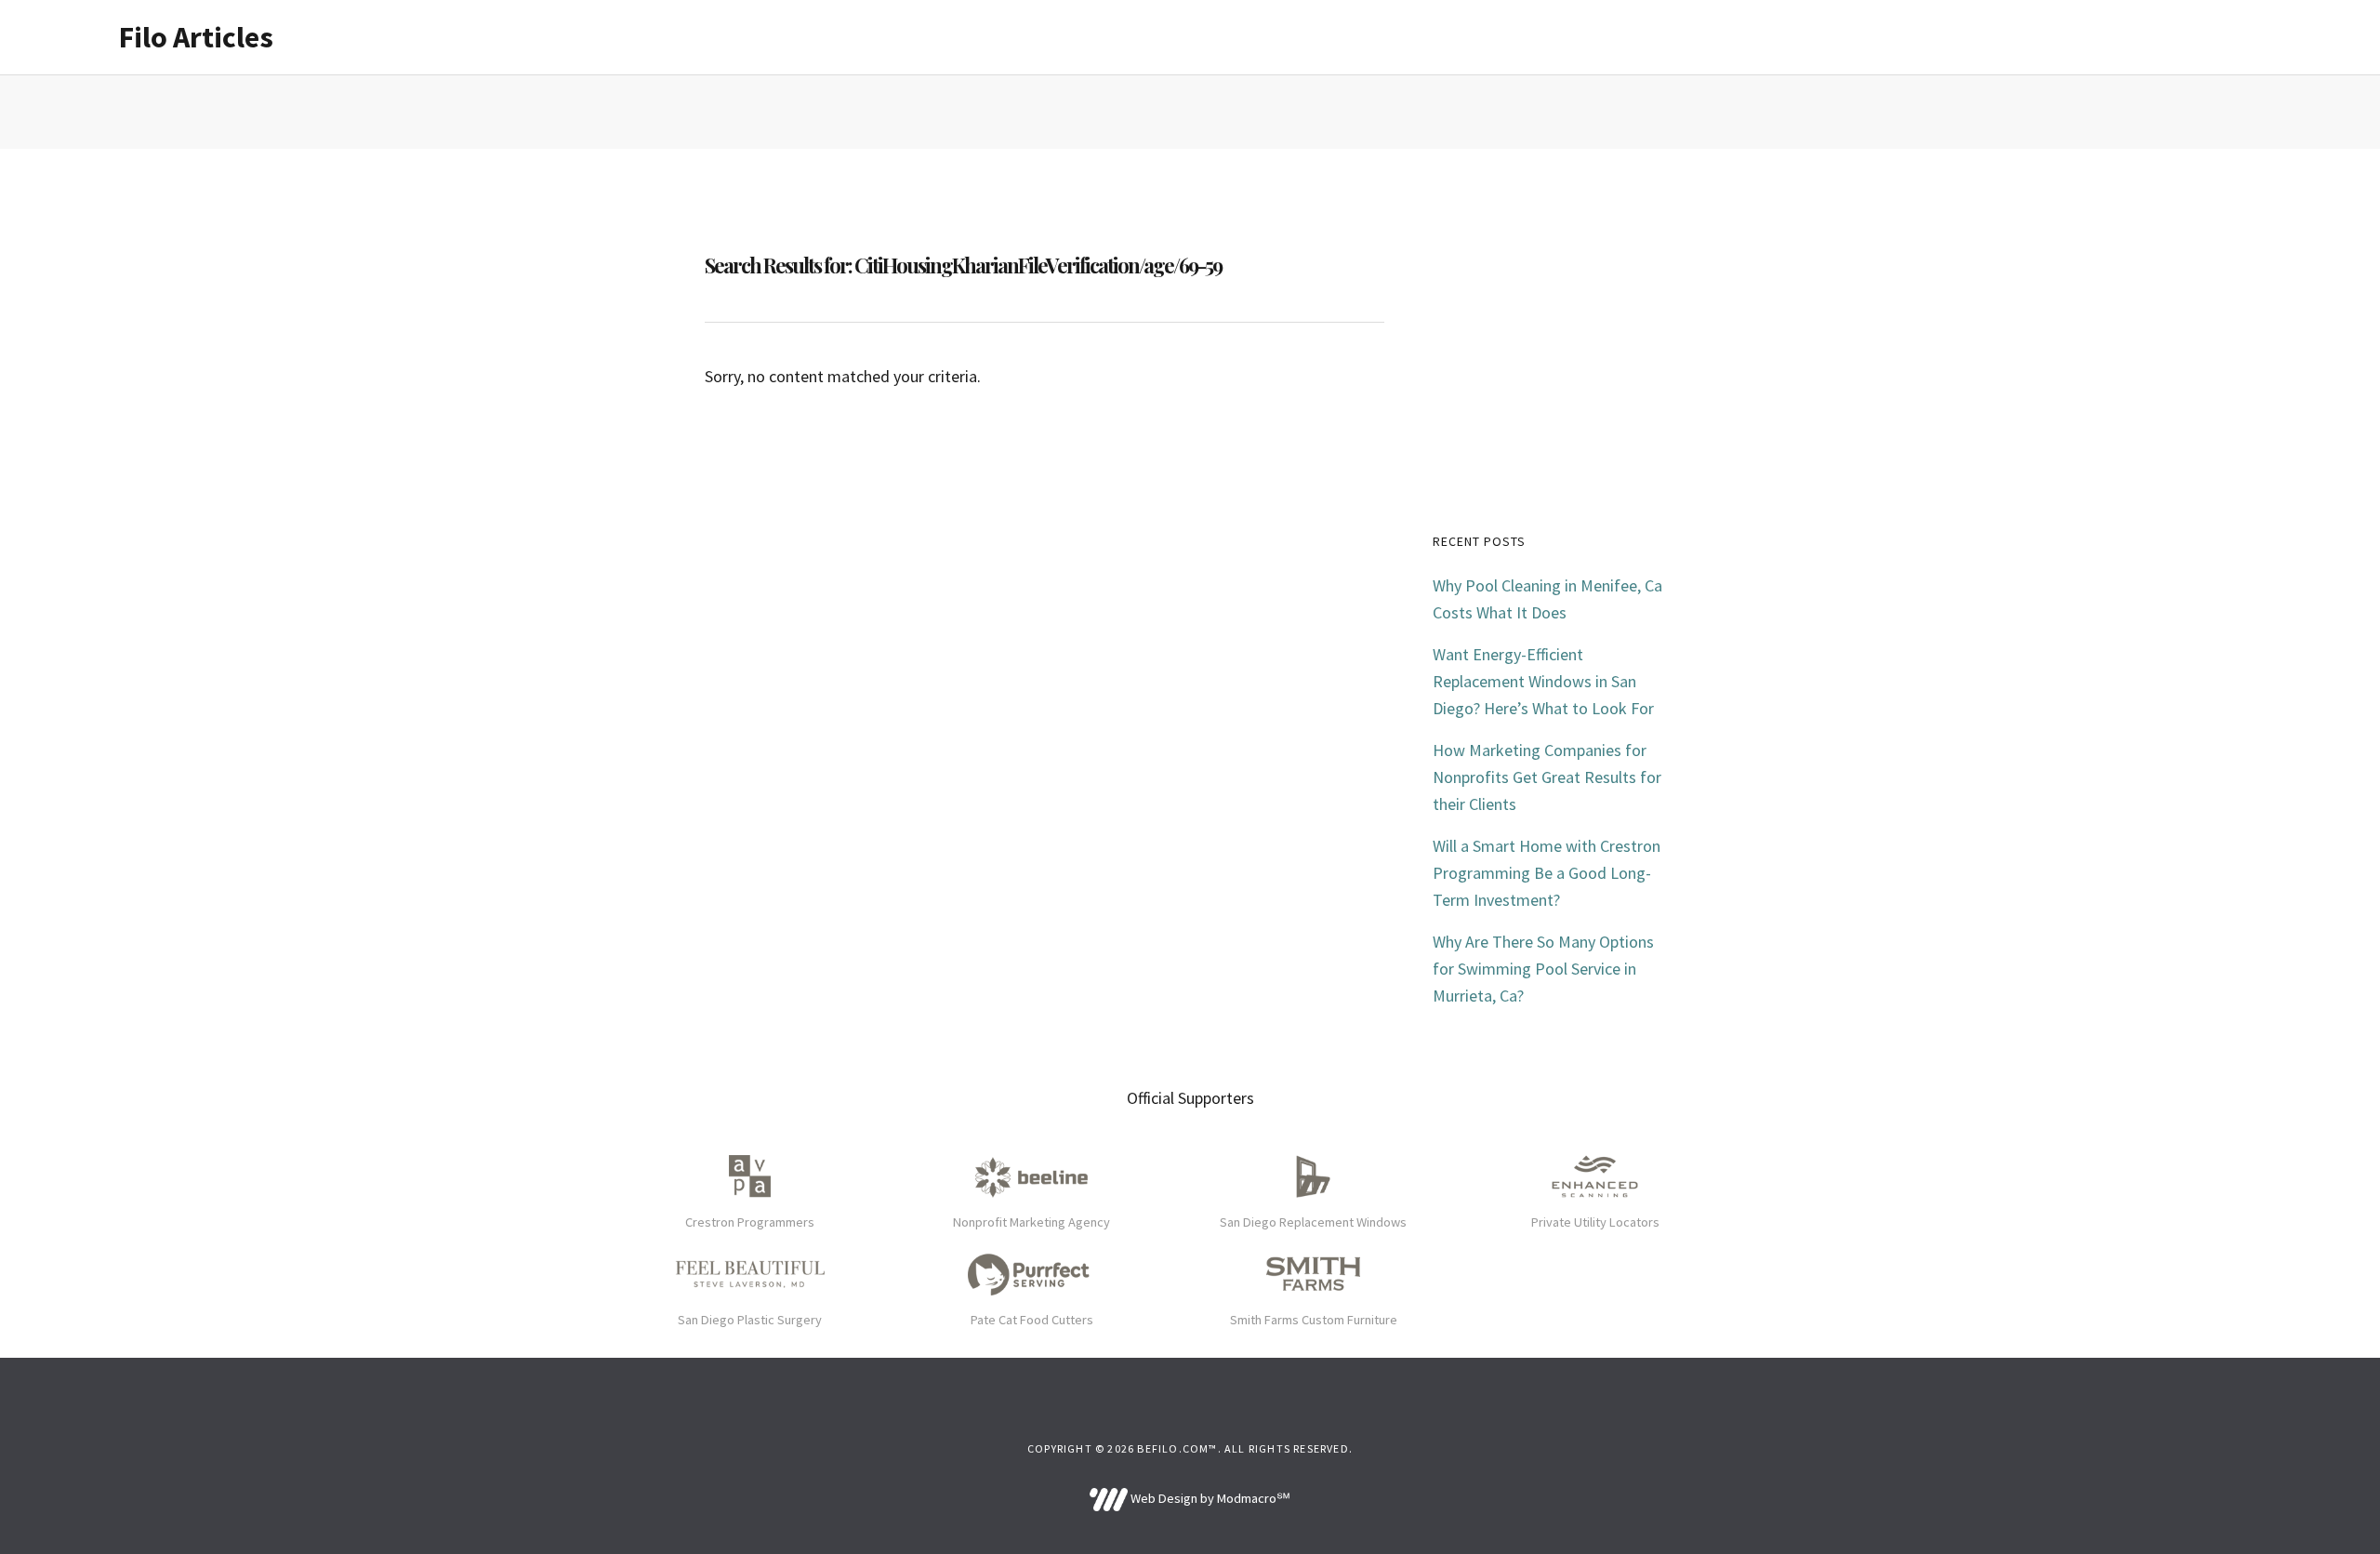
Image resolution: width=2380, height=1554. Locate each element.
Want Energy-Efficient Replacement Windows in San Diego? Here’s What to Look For (1543, 681)
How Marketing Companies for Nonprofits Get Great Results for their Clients (1547, 777)
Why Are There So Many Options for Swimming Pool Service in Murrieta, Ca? (1543, 969)
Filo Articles (196, 37)
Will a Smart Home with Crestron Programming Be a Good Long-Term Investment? (1547, 873)
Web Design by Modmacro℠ (1209, 1498)
